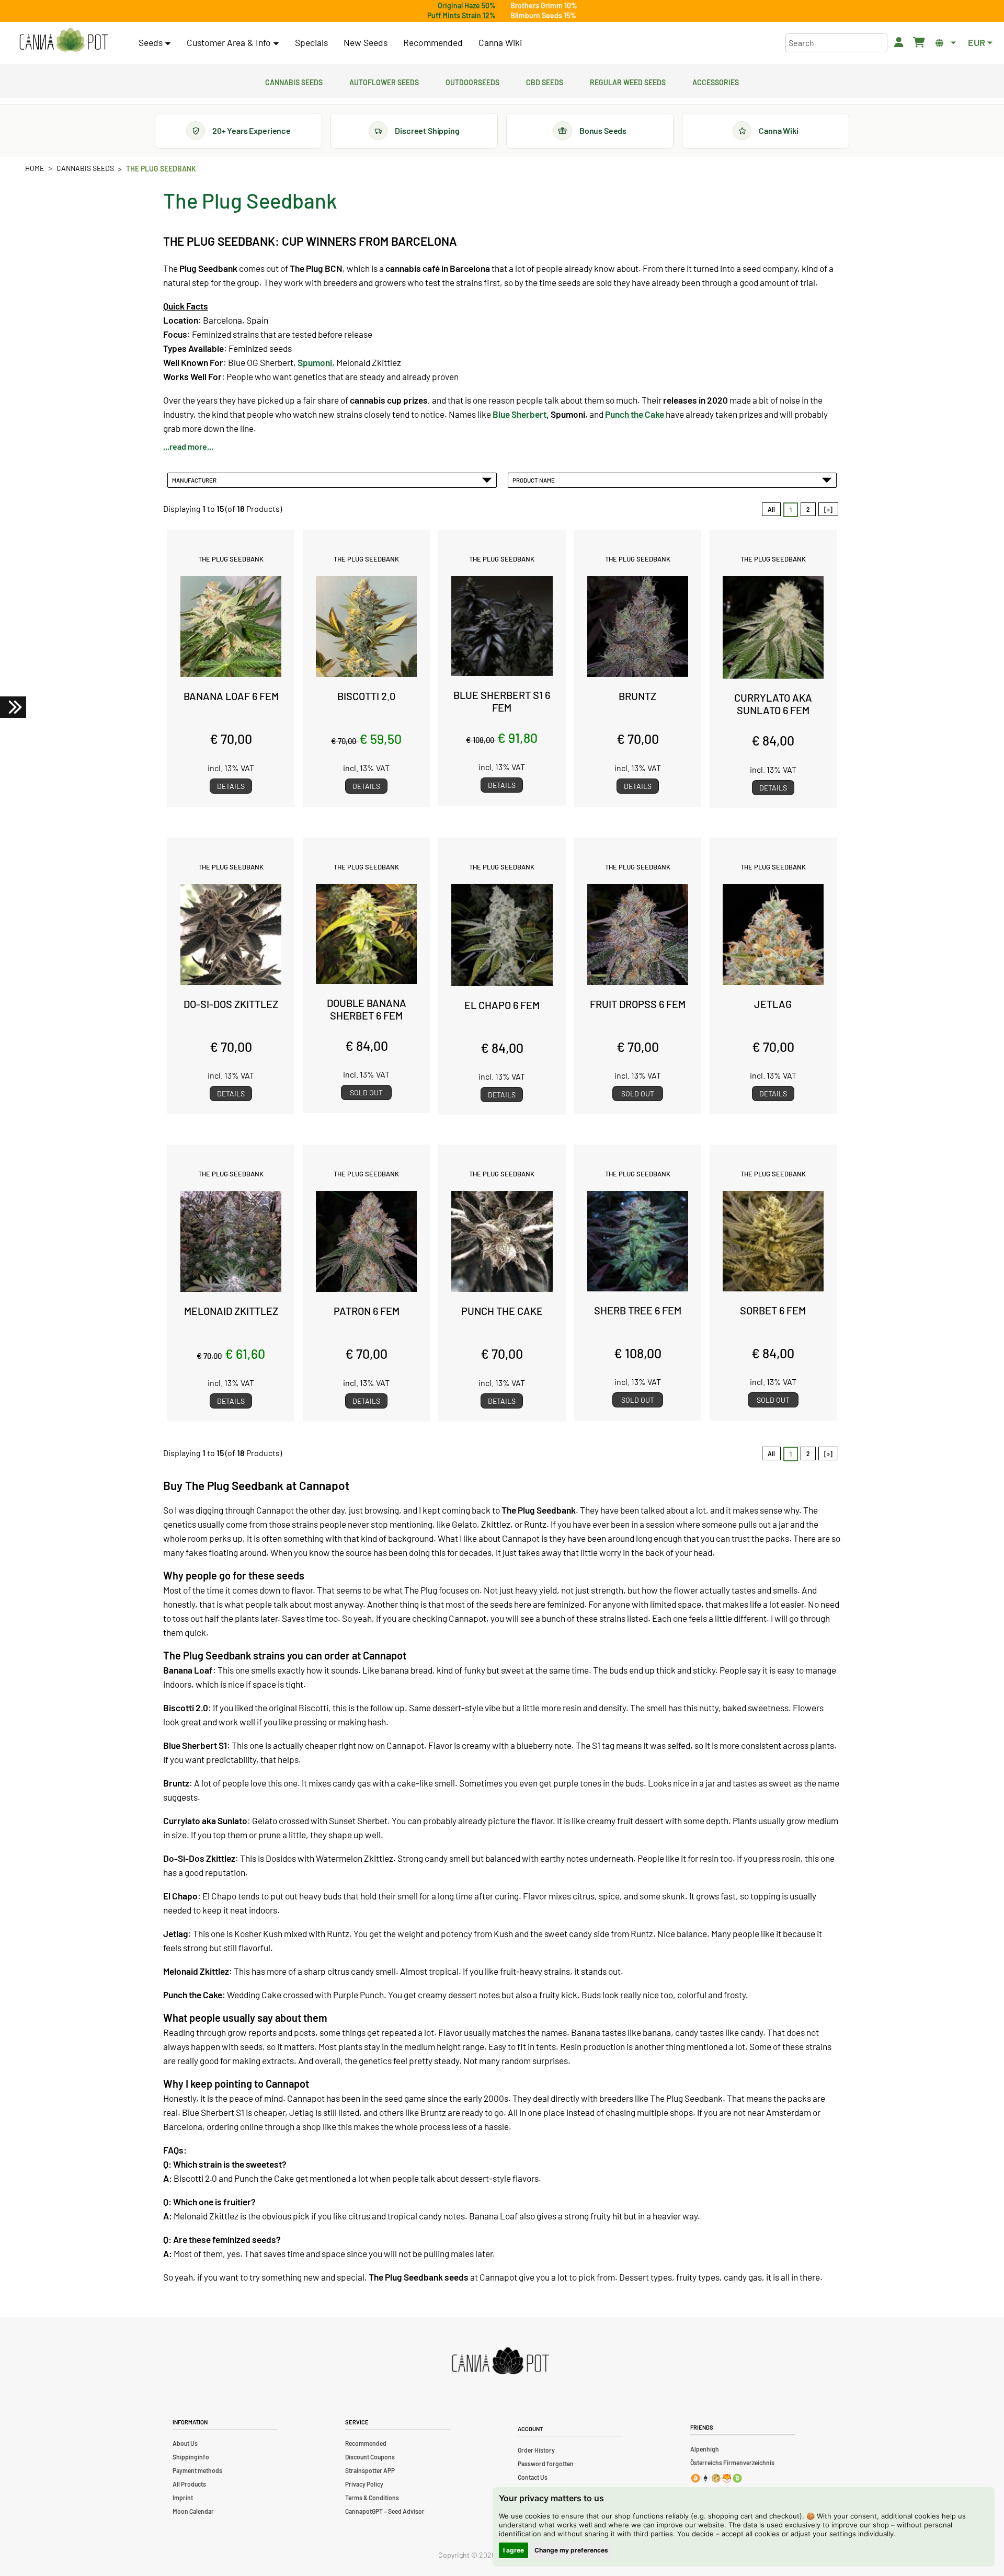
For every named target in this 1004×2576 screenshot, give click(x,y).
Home (35, 168)
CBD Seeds (545, 81)
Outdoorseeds (472, 81)
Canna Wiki (500, 42)
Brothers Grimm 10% (544, 5)
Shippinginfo (191, 2457)
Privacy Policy (364, 2484)
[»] (828, 509)
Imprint (183, 2498)
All (771, 509)
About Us (185, 2443)
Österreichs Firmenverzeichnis (732, 2463)
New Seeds (366, 42)
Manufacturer (195, 480)
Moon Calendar (193, 2511)
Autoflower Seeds (384, 81)
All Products (189, 2484)
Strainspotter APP (370, 2470)
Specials (311, 42)
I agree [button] (514, 2550)
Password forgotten (546, 2464)
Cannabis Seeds (294, 81)
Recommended (433, 42)
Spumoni (315, 362)
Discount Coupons (370, 2457)
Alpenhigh (705, 2449)
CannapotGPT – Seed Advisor (385, 2511)
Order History (536, 2450)
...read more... (188, 446)
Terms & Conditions (372, 2498)
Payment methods (197, 2470)
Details (231, 786)
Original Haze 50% (467, 5)
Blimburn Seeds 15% (543, 15)
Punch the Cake (635, 414)
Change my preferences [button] (571, 2550)
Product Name (535, 480)
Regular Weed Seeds (628, 81)
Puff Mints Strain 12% (461, 15)
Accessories (716, 81)
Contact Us (533, 2477)
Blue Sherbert (520, 414)
